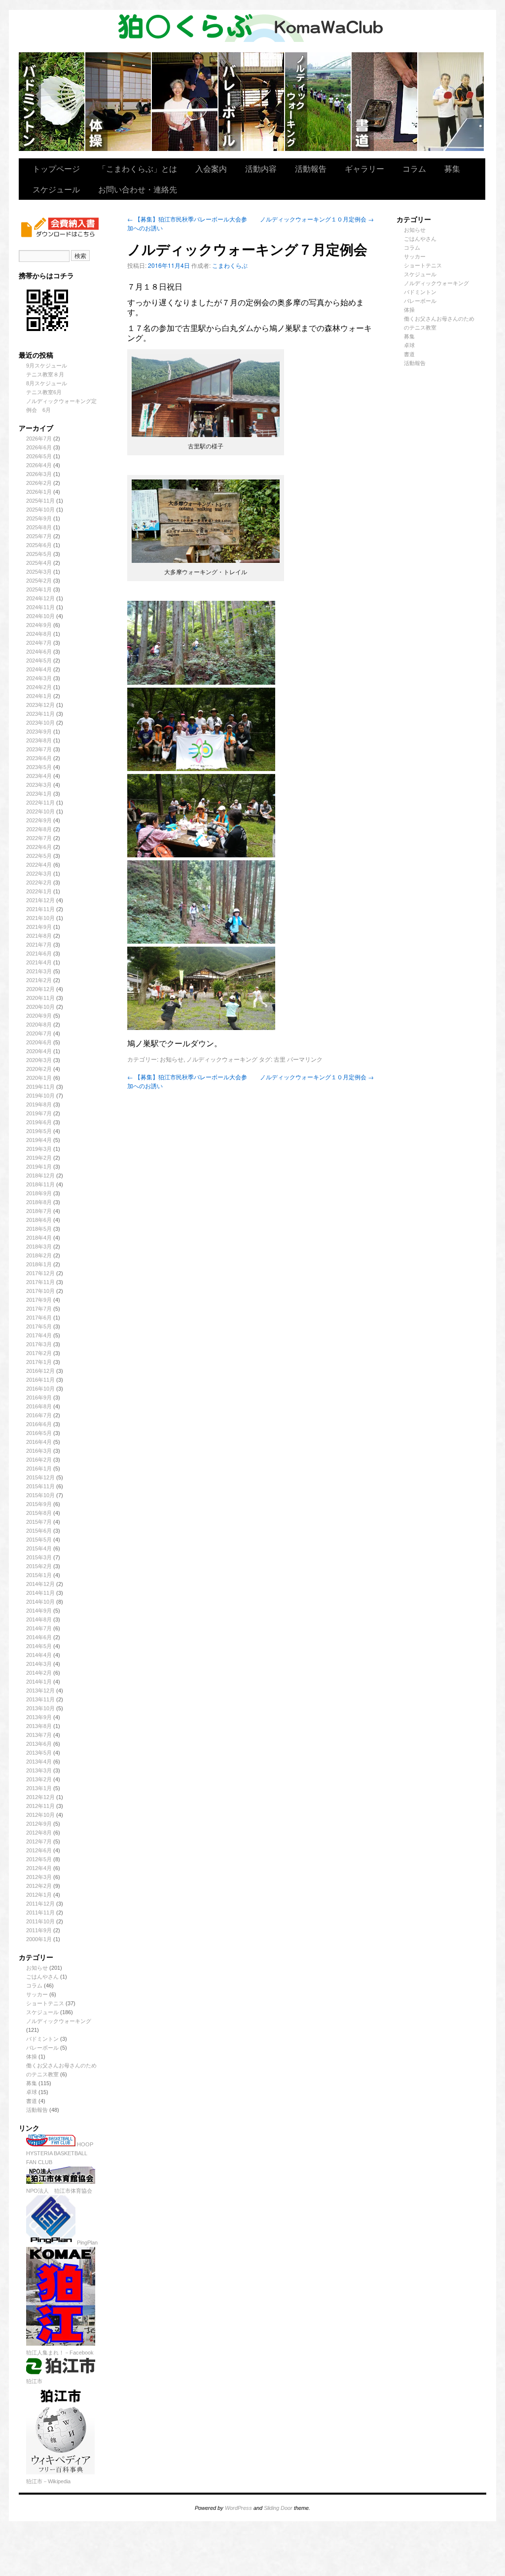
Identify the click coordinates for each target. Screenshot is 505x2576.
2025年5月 (39, 554)
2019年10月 (40, 1096)
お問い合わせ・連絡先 (138, 189)
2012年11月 (40, 1806)
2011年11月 (40, 1913)
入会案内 (211, 168)
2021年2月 (39, 980)
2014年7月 (39, 1628)
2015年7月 (39, 1522)
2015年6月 (39, 1531)
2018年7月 (39, 1211)
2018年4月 (39, 1238)
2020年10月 (40, 1007)
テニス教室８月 (45, 374)
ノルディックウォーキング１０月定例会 (317, 219)
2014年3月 (39, 1664)
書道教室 (385, 102)
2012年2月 (39, 1886)
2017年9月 (39, 1300)
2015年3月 (39, 1557)
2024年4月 (39, 669)
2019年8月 (39, 1104)
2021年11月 (40, 909)
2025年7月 (39, 536)
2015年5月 (39, 1540)
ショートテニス (185, 102)
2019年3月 (39, 1149)
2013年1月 (39, 1788)
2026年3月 (39, 474)
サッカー (37, 1994)
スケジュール (56, 189)
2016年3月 (39, 1451)
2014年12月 (40, 1584)
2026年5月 (39, 456)
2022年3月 (39, 874)
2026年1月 (39, 492)
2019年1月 (39, 1167)
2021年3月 (39, 971)
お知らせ (37, 1968)
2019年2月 (39, 1158)
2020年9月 (39, 1016)
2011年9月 (39, 1930)
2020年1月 (39, 1078)
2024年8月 (39, 634)
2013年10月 (40, 1708)
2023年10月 (40, 723)
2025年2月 (39, 581)
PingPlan (87, 2243)
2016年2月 (39, 1460)
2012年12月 (40, 1797)
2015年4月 (39, 1548)
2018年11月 (40, 1184)
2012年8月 (39, 1833)
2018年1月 (39, 1264)
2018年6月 (39, 1220)
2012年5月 (39, 1859)
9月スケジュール (47, 366)
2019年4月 (39, 1140)
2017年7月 (39, 1309)
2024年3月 (39, 678)
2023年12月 (40, 705)
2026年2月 (39, 483)
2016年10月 (40, 1389)
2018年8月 (39, 1202)
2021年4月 (39, 962)
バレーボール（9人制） (252, 102)
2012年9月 (39, 1824)
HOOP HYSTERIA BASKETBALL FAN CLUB (60, 2153)
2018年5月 (39, 1229)
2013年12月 (40, 1691)
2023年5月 (39, 767)
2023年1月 (39, 794)
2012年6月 (39, 1850)
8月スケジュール (47, 383)
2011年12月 (40, 1904)
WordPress (238, 2508)
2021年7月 (39, 945)
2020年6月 (39, 1042)
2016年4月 (39, 1442)
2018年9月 (39, 1193)
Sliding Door (278, 2508)
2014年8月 (39, 1619)
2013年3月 (39, 1770)
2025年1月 (39, 589)
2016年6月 (39, 1424)
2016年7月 (39, 1415)
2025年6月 (39, 545)
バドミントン (52, 102)
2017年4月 (39, 1335)
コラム (414, 168)
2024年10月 (40, 616)
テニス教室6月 (44, 392)
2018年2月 (39, 1255)
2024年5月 (39, 661)
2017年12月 (40, 1273)
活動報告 (311, 168)
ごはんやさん (42, 1977)
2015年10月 (40, 1495)
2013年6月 (39, 1744)
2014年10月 (40, 1602)
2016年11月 (40, 1380)
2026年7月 (39, 439)
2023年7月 (39, 749)
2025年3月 (39, 572)
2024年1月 (39, 696)
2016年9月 (39, 1398)
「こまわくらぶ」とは (138, 168)
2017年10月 (40, 1291)
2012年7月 (39, 1841)
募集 (452, 168)
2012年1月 (39, 1895)
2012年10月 (40, 1815)
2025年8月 (39, 527)
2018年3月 (39, 1247)
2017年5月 (39, 1326)
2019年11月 (40, 1087)
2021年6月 (39, 954)
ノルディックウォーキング (318, 102)
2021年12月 (40, 900)
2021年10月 (40, 918)
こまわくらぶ (230, 265)
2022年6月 (39, 847)
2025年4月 (39, 563)
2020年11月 (40, 998)
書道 (32, 2101)
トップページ (56, 168)
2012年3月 (39, 1877)
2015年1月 (39, 1575)
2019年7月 (39, 1113)
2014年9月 (39, 1611)
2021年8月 (39, 936)
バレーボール (42, 2048)
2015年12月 (40, 1477)
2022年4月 (39, 865)
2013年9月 (39, 1717)
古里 (280, 1059)
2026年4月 (39, 465)
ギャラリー (364, 168)
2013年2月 (39, 1779)
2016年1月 (39, 1469)
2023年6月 (39, 758)
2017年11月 (40, 1282)
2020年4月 (39, 1051)
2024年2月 (39, 687)
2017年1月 (39, 1362)
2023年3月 (39, 785)
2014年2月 (39, 1673)
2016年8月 (39, 1406)
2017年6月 (39, 1318)
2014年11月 (40, 1593)
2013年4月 (39, 1762)
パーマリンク (305, 1059)
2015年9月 (39, 1504)
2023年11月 (40, 714)
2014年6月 (39, 1637)
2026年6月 (39, 447)
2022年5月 (39, 856)
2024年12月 (40, 598)
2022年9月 (39, 820)
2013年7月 (39, 1735)
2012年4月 (39, 1868)
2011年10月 (40, 1921)
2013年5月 (39, 1753)
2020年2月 (39, 1069)
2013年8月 (39, 1726)
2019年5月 (39, 1131)
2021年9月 (39, 927)
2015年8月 (39, 1513)
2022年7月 (39, 838)
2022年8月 (39, 829)
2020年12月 (40, 989)
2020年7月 (39, 1033)
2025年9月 (39, 518)
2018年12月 (40, 1176)
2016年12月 (40, 1371)
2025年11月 (40, 501)
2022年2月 (39, 883)
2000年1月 (39, 1939)
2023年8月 (39, 740)
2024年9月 (39, 625)
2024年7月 (39, 643)
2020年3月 (39, 1060)
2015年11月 (40, 1486)
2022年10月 (40, 811)
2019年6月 (39, 1122)
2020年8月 (39, 1025)
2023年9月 (39, 732)
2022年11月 (40, 803)
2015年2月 (39, 1566)
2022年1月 (39, 891)
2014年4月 (39, 1655)
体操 (32, 2057)
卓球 (32, 2092)
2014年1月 (39, 1682)
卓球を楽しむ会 (451, 102)
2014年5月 (39, 1646)
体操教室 (119, 102)
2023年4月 (39, 776)
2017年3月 (39, 1344)
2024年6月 (39, 652)
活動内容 (261, 168)
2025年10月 (40, 510)
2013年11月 (40, 1699)
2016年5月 (39, 1433)
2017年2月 (39, 1353)
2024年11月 (40, 607)
